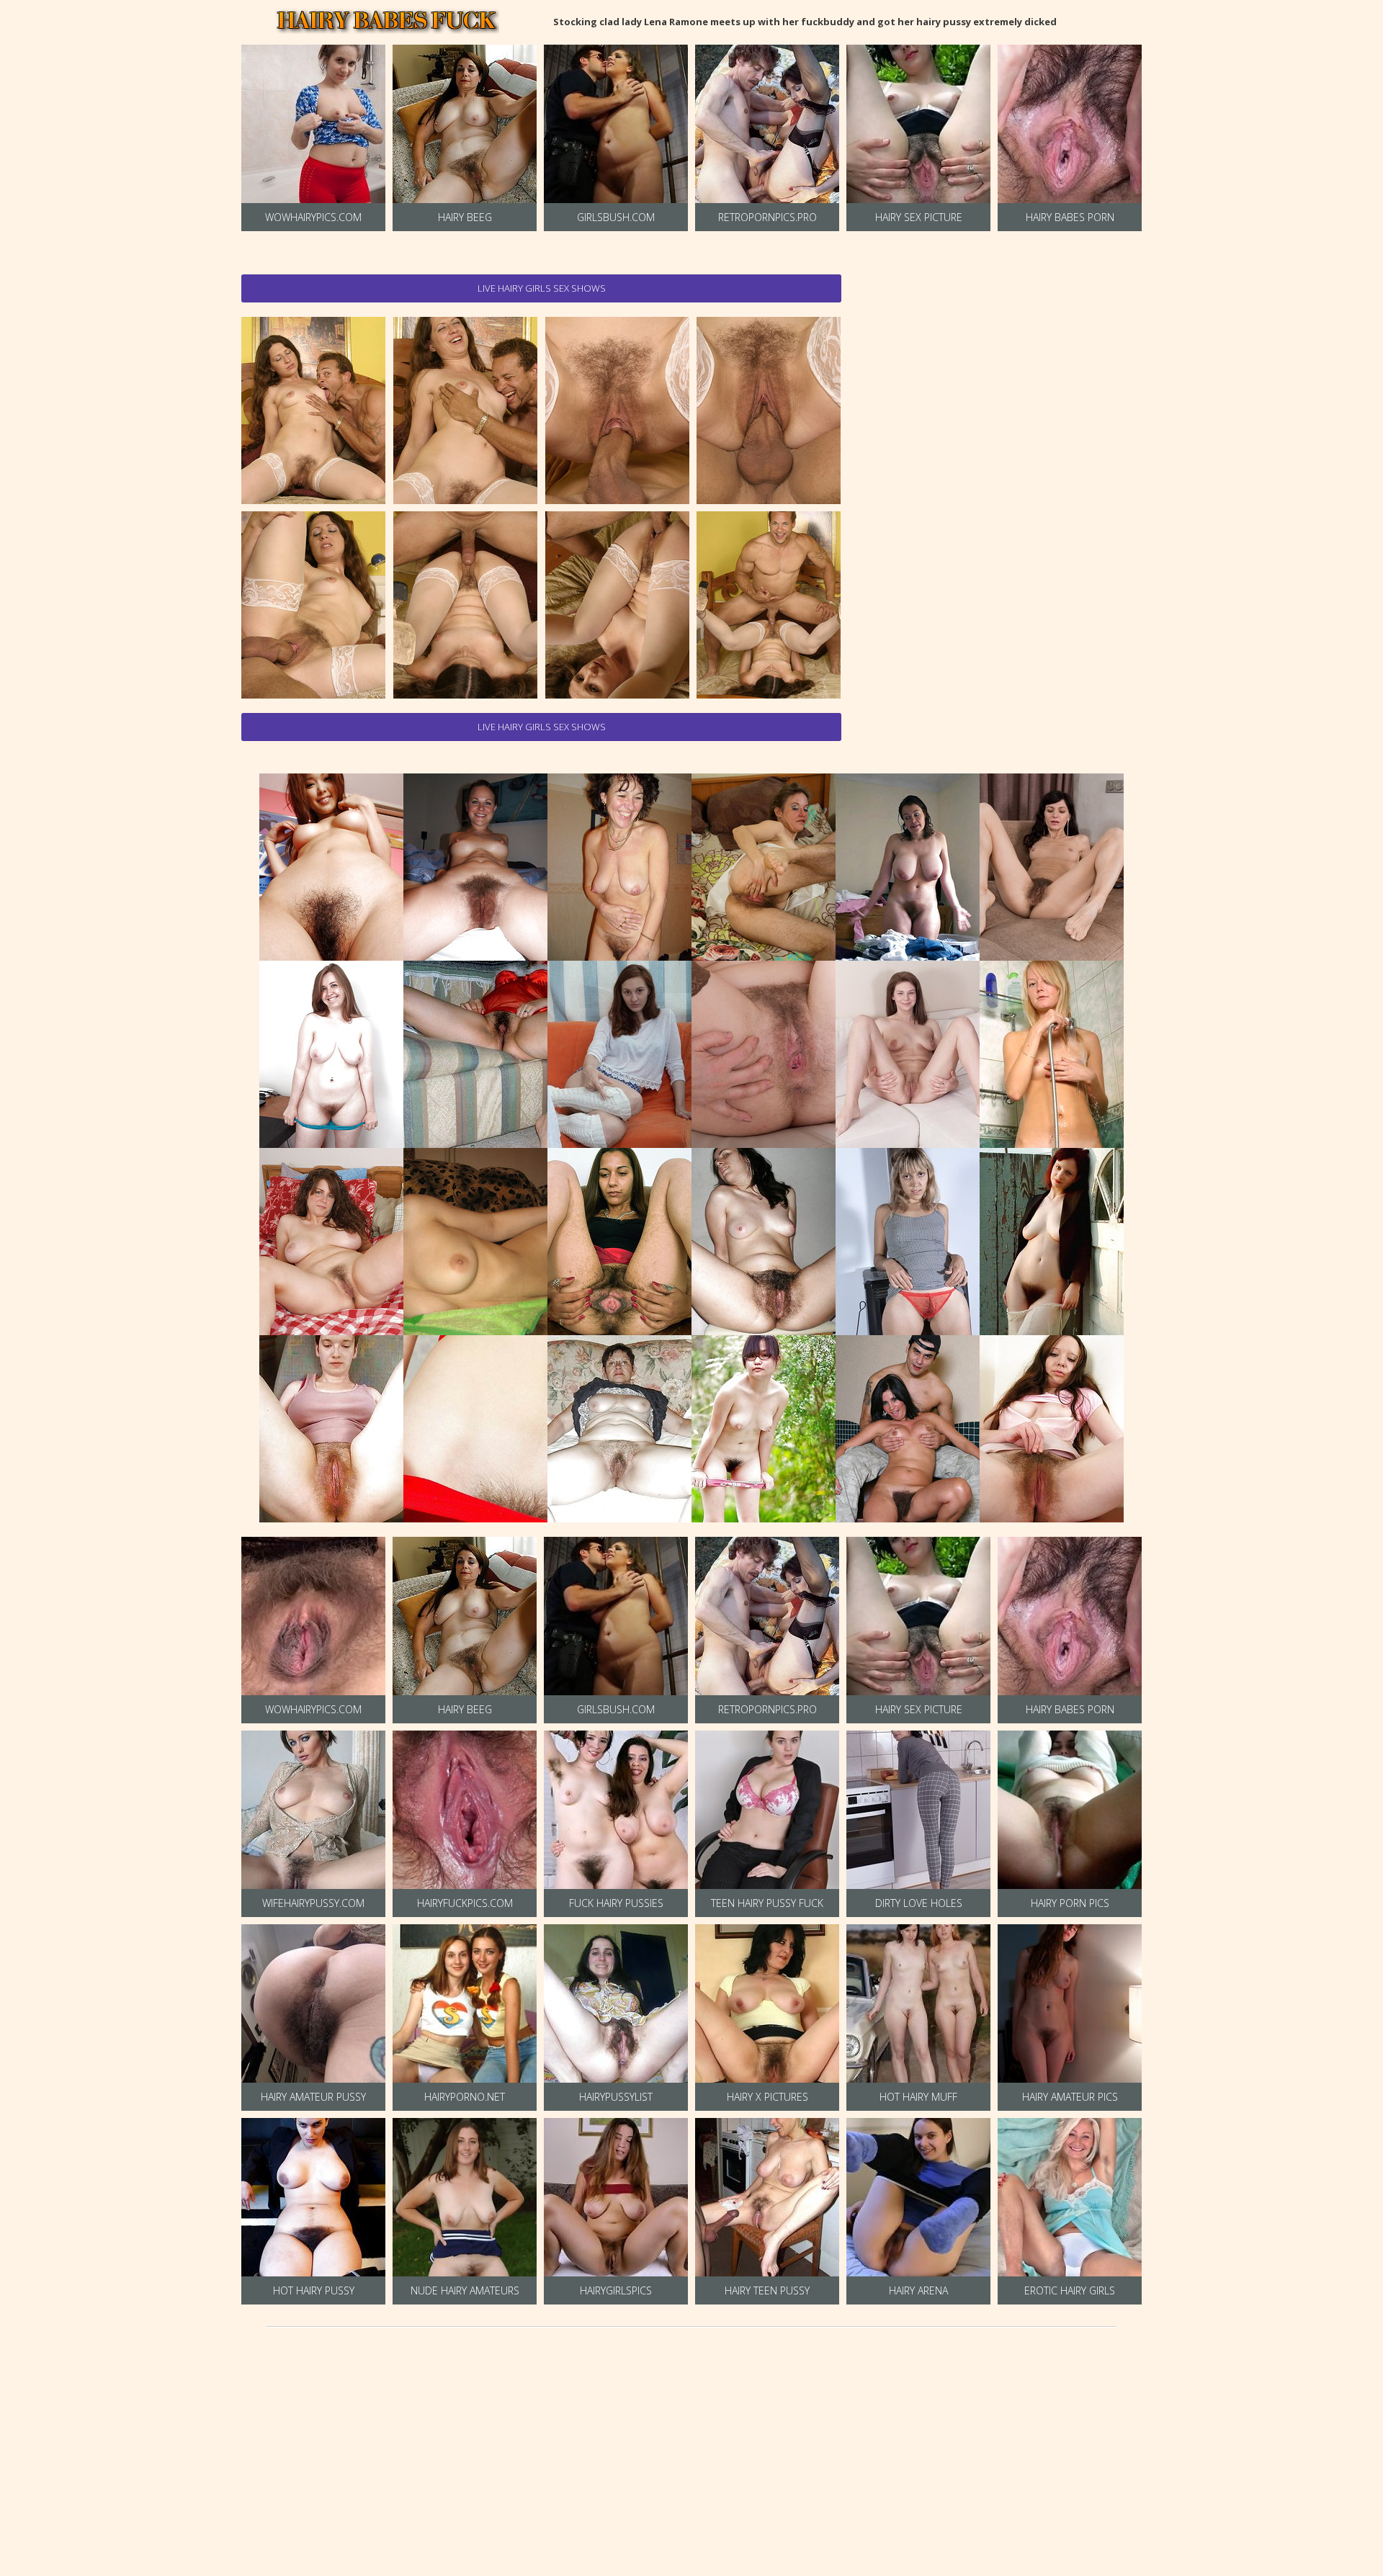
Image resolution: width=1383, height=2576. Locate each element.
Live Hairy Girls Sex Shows (542, 288)
